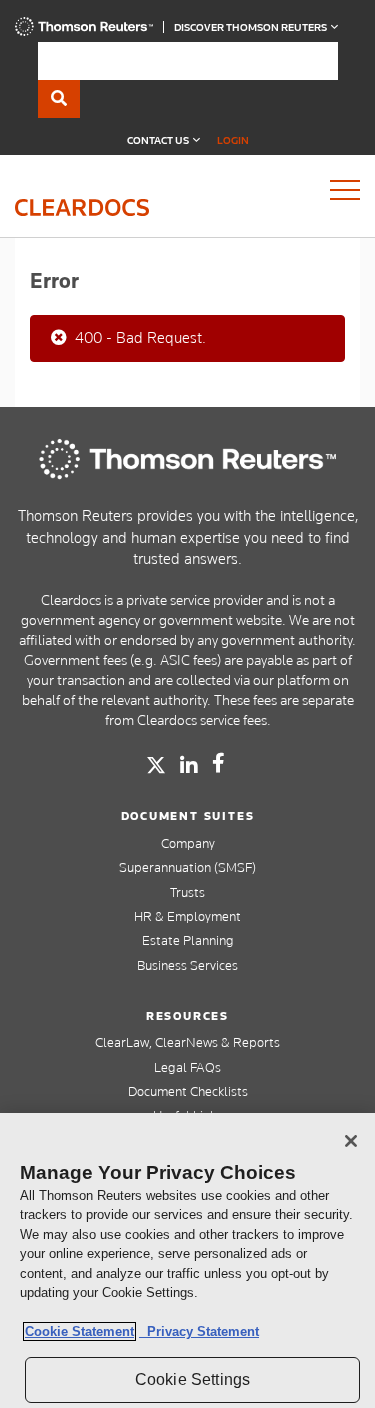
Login (233, 140)
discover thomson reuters (251, 27)
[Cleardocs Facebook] (218, 763)
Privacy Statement (199, 1331)
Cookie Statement (79, 1331)
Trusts (187, 892)
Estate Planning (188, 940)
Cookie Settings (192, 1379)
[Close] (351, 1141)
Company (188, 843)
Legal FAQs (187, 1067)
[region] (187, 1260)
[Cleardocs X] (156, 765)
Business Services (187, 965)
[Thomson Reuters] (188, 459)
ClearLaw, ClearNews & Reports (187, 1042)
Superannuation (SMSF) (187, 867)
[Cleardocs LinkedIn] (189, 766)
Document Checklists (188, 1091)
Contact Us (159, 140)
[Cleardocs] (84, 31)
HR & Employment (187, 916)
